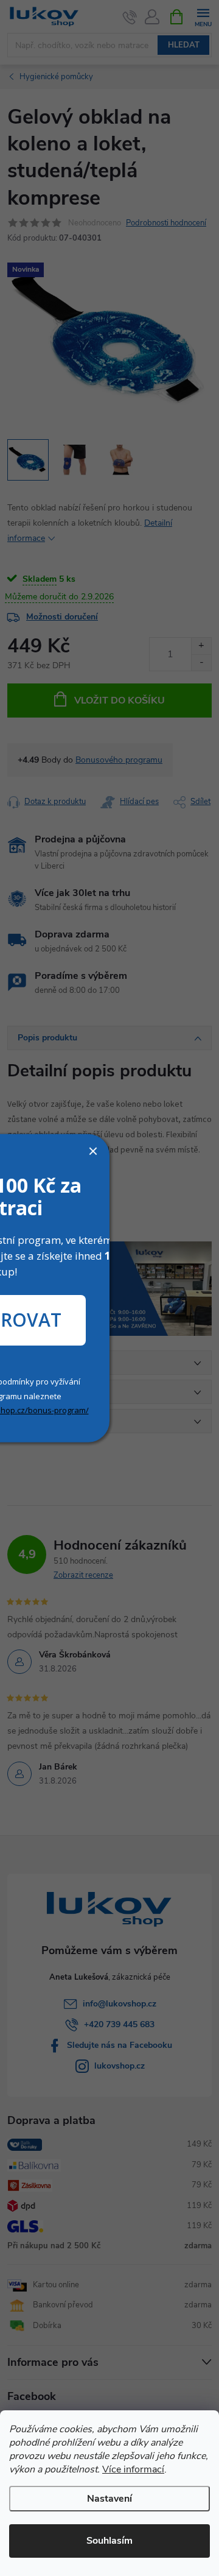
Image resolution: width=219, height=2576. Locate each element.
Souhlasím (109, 2541)
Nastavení (109, 2499)
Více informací (133, 2469)
